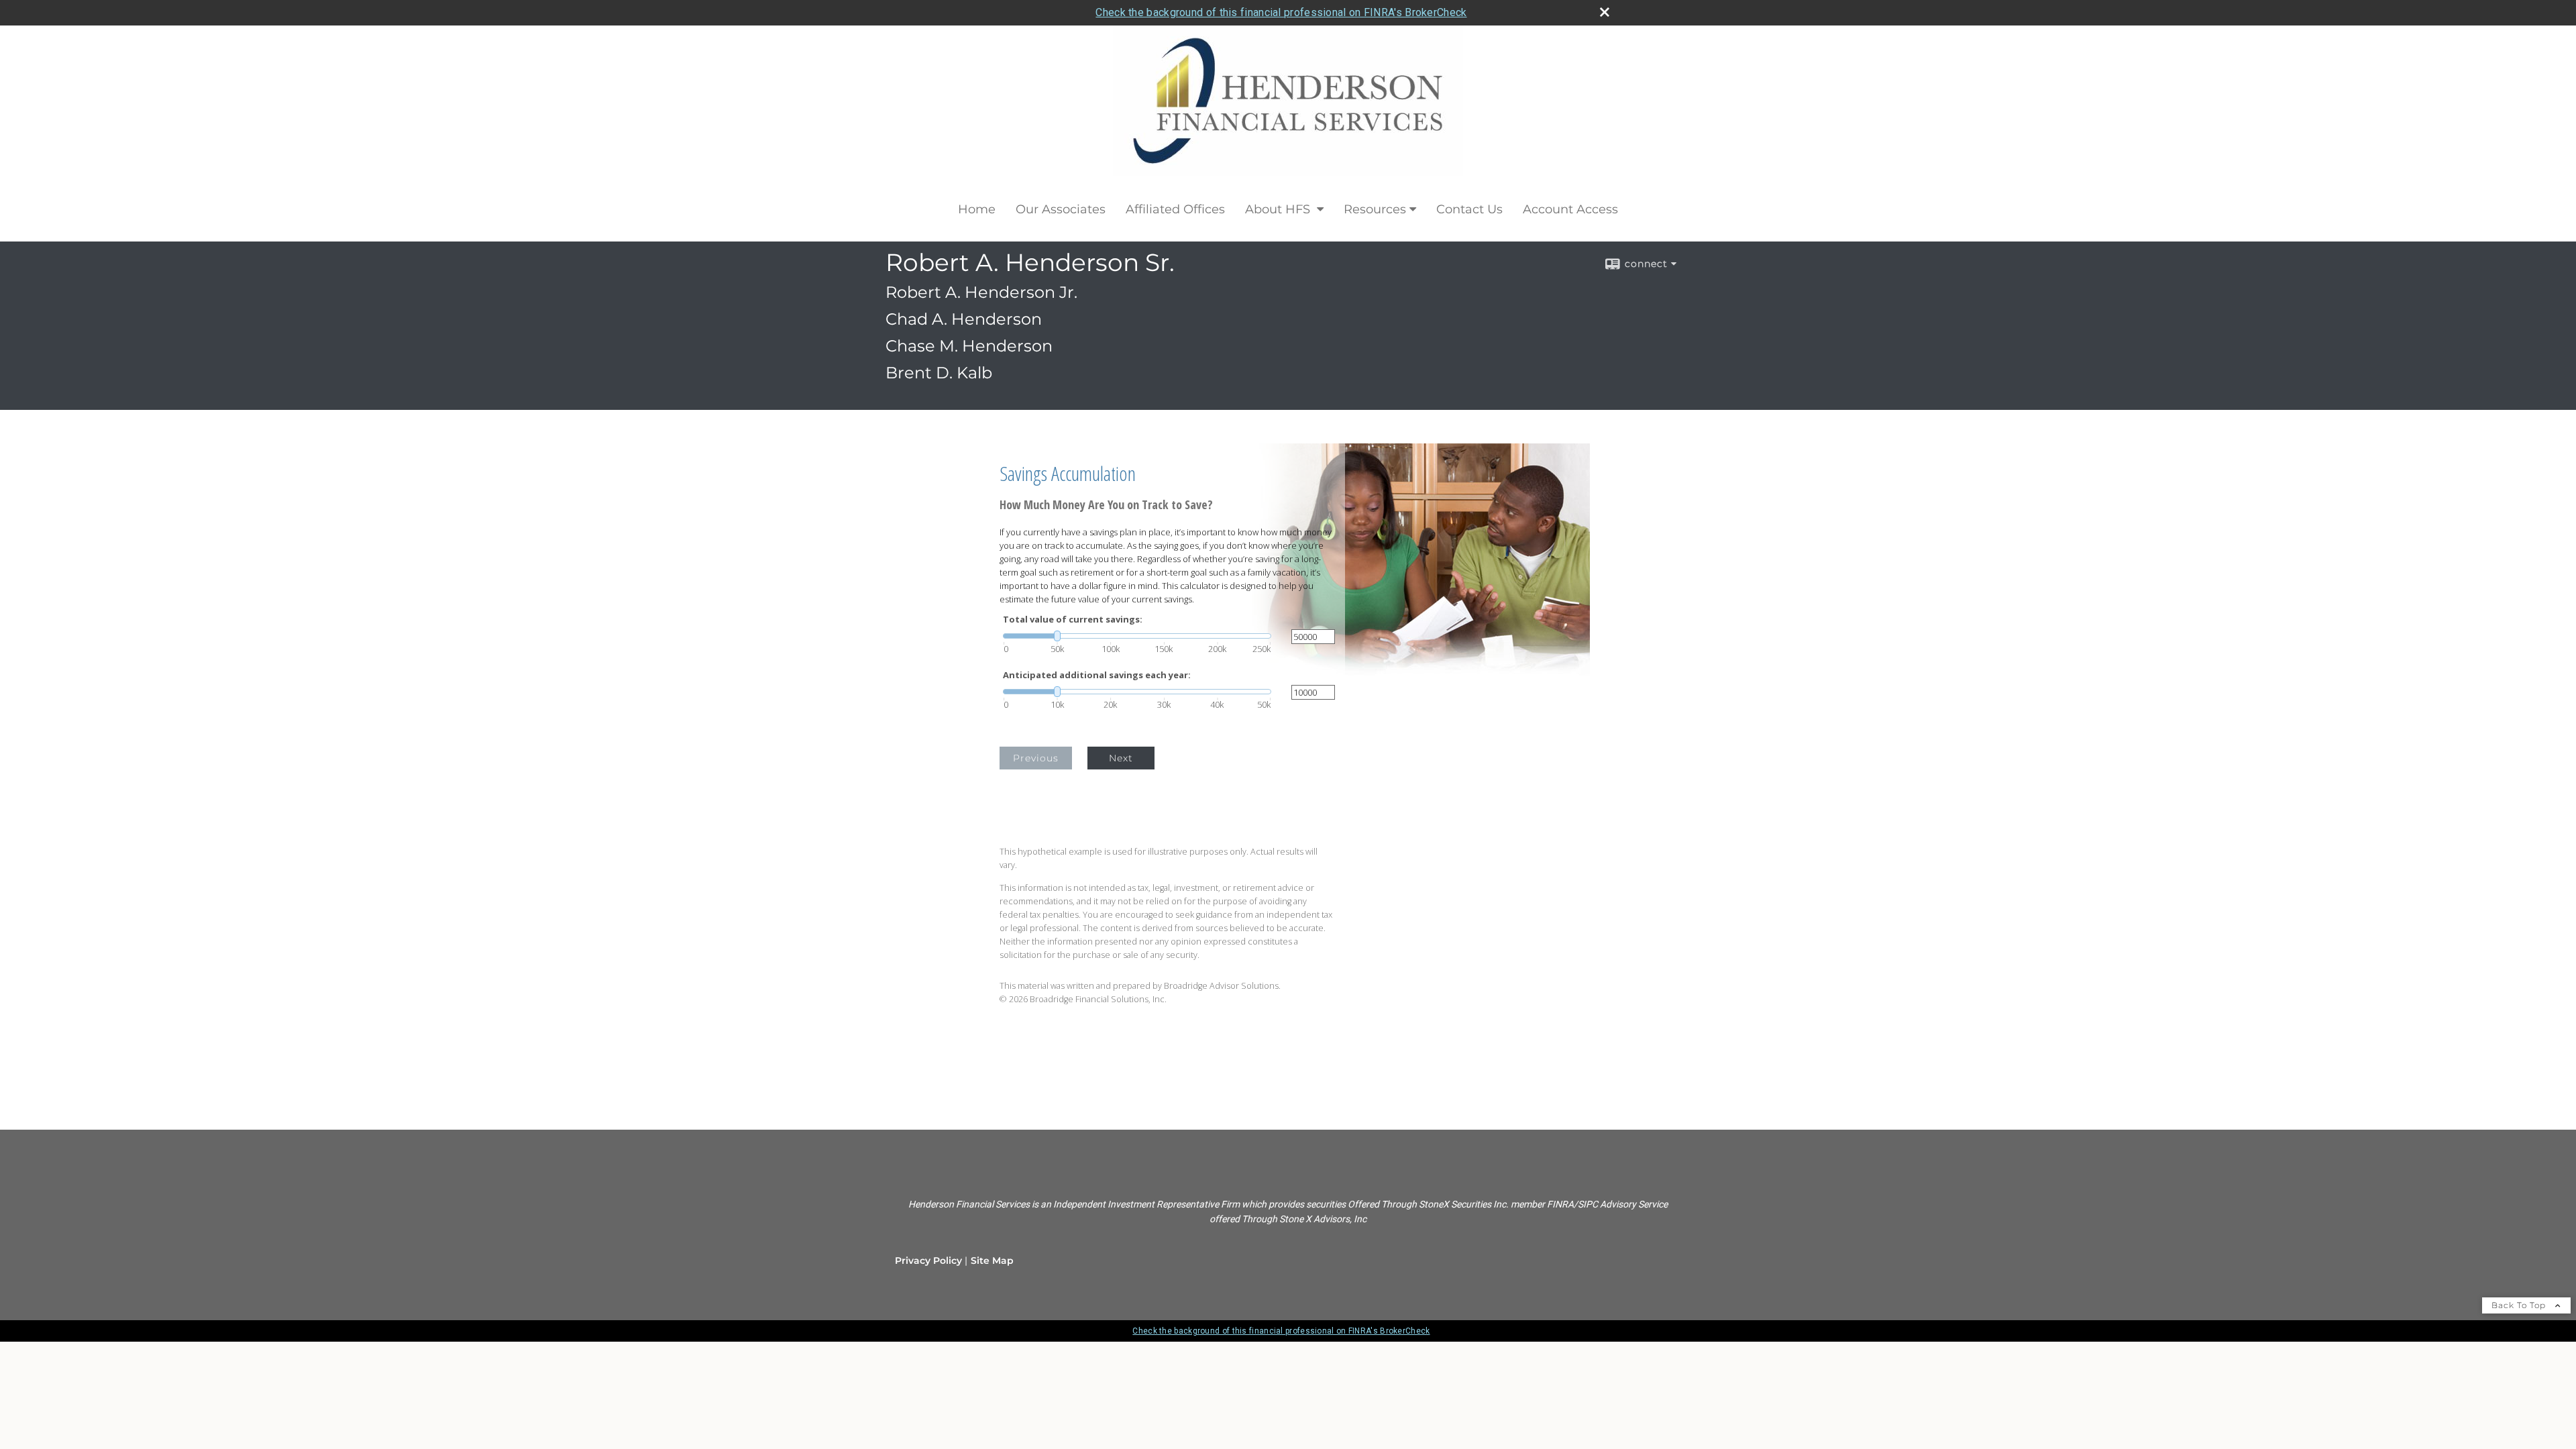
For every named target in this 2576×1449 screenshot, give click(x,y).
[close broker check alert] (1605, 12)
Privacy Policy (928, 1260)
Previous (1036, 758)
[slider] (1137, 636)
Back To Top (2520, 1305)
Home (977, 209)
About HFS (1279, 209)
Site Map (992, 1260)
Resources (1375, 209)
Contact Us (1469, 209)
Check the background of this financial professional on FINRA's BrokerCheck (1281, 12)
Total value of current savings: (1073, 620)
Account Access (1570, 209)
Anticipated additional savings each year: (1097, 675)
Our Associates (1061, 209)
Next (1121, 758)
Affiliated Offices (1175, 209)
